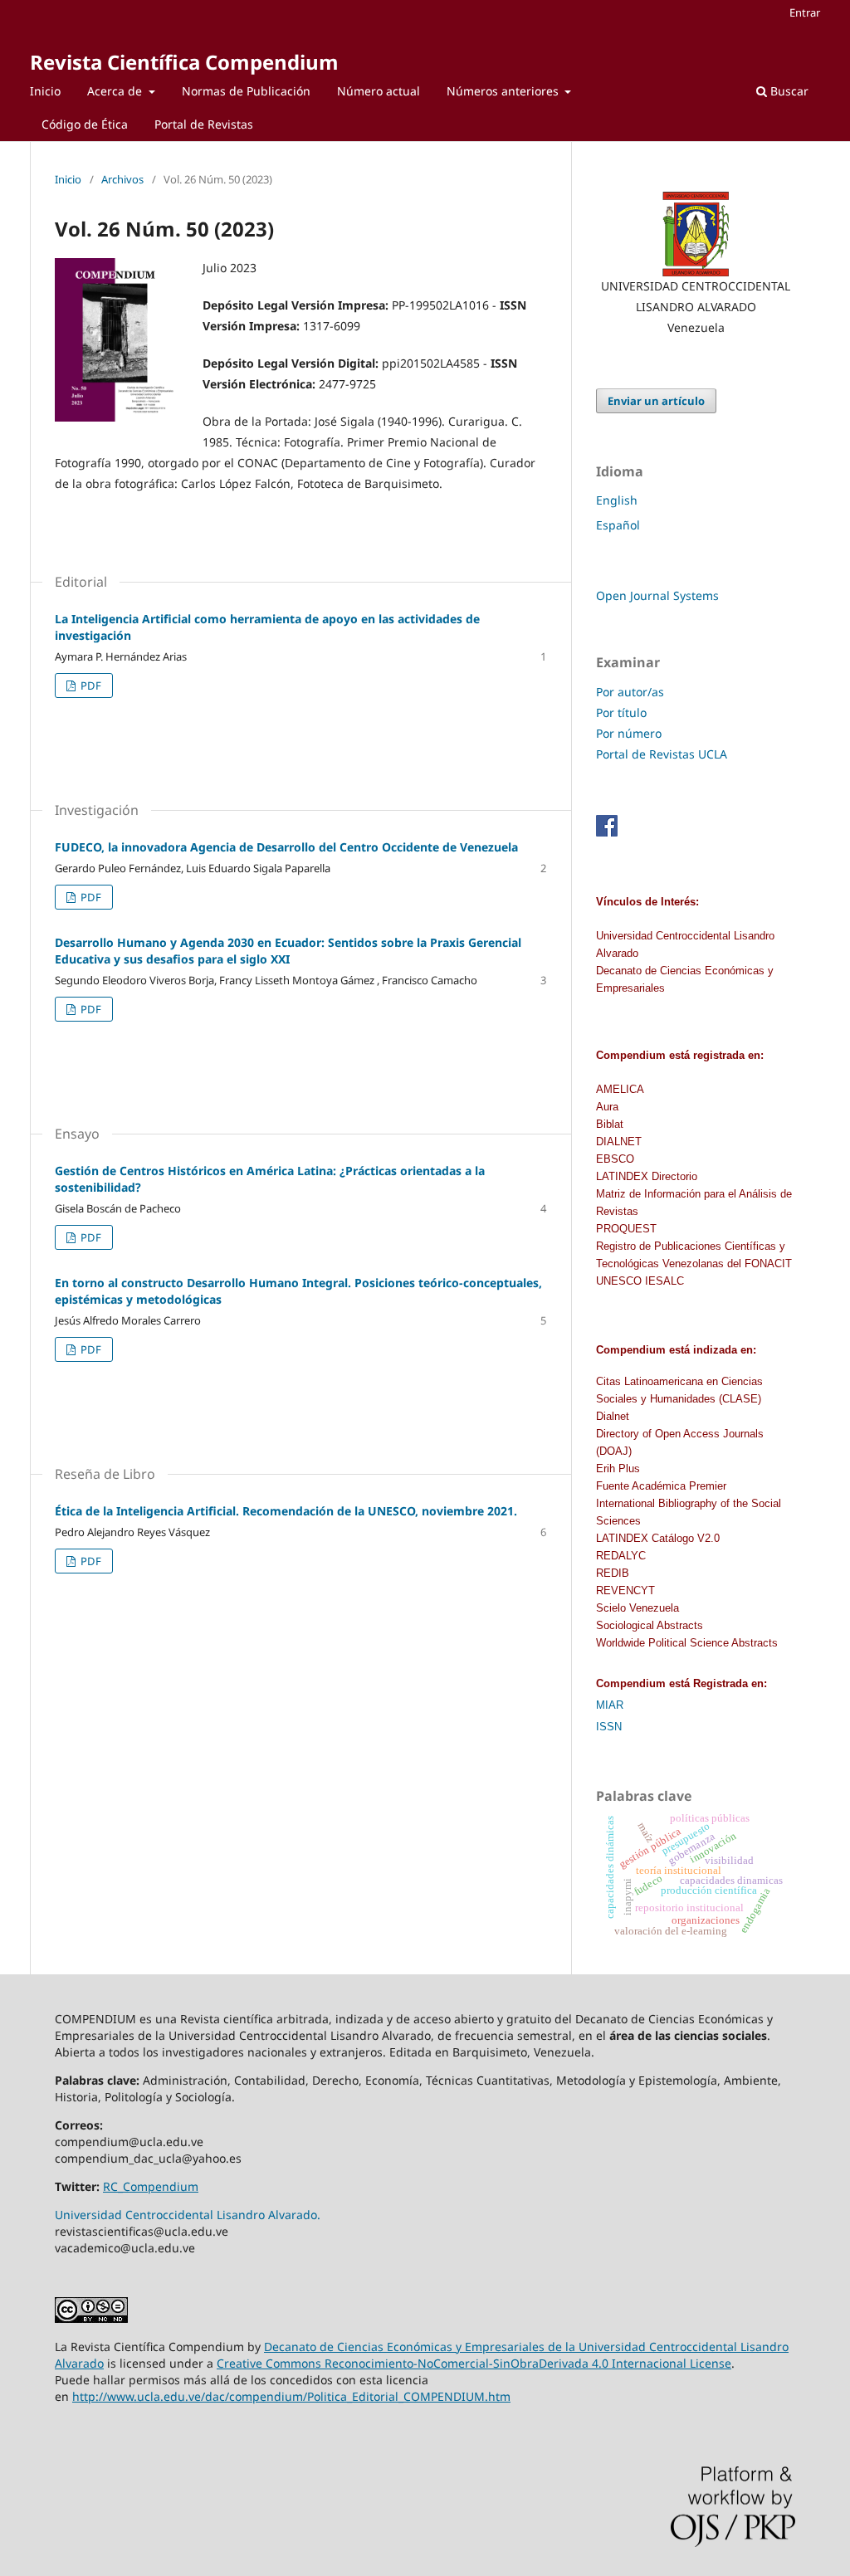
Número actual (379, 91)
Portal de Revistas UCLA (662, 754)
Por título (621, 712)
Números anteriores (504, 91)
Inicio (45, 91)
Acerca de (116, 91)
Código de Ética (85, 124)
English (617, 500)
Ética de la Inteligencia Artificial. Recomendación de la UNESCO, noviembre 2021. (286, 1511)
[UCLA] (696, 234)
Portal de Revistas (204, 124)
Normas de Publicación (246, 91)
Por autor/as (630, 692)
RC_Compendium (151, 2186)
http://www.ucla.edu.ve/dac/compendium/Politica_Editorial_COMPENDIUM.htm (291, 2396)
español (618, 525)
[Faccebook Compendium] (607, 832)
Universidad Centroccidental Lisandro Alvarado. (188, 2215)
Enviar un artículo (656, 401)
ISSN (609, 1727)
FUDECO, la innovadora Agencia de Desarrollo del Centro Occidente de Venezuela (286, 847)
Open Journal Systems (657, 595)
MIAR (610, 1705)
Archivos (122, 179)
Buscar (788, 91)
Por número (629, 733)
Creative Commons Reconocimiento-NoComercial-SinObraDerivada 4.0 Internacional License (474, 2363)
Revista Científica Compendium (184, 62)
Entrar (805, 12)
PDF (90, 685)
